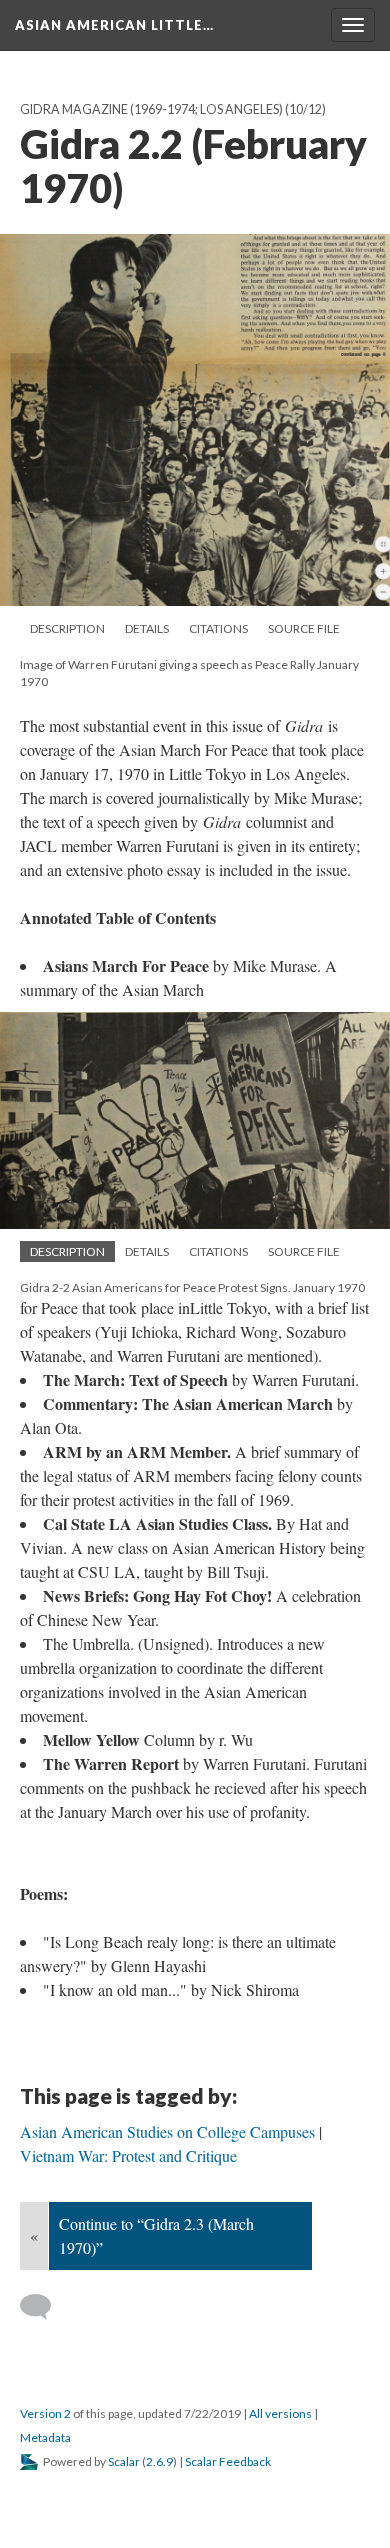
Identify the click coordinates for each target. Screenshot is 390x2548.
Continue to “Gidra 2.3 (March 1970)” (156, 2235)
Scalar (124, 2461)
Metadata (45, 2437)
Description (67, 628)
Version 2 (45, 2413)
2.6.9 (159, 2461)
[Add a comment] (44, 2307)
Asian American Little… (114, 25)
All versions (280, 2413)
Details (147, 628)
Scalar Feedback (228, 2461)
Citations (218, 628)
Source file (304, 628)
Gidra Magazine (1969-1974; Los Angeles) (151, 109)
